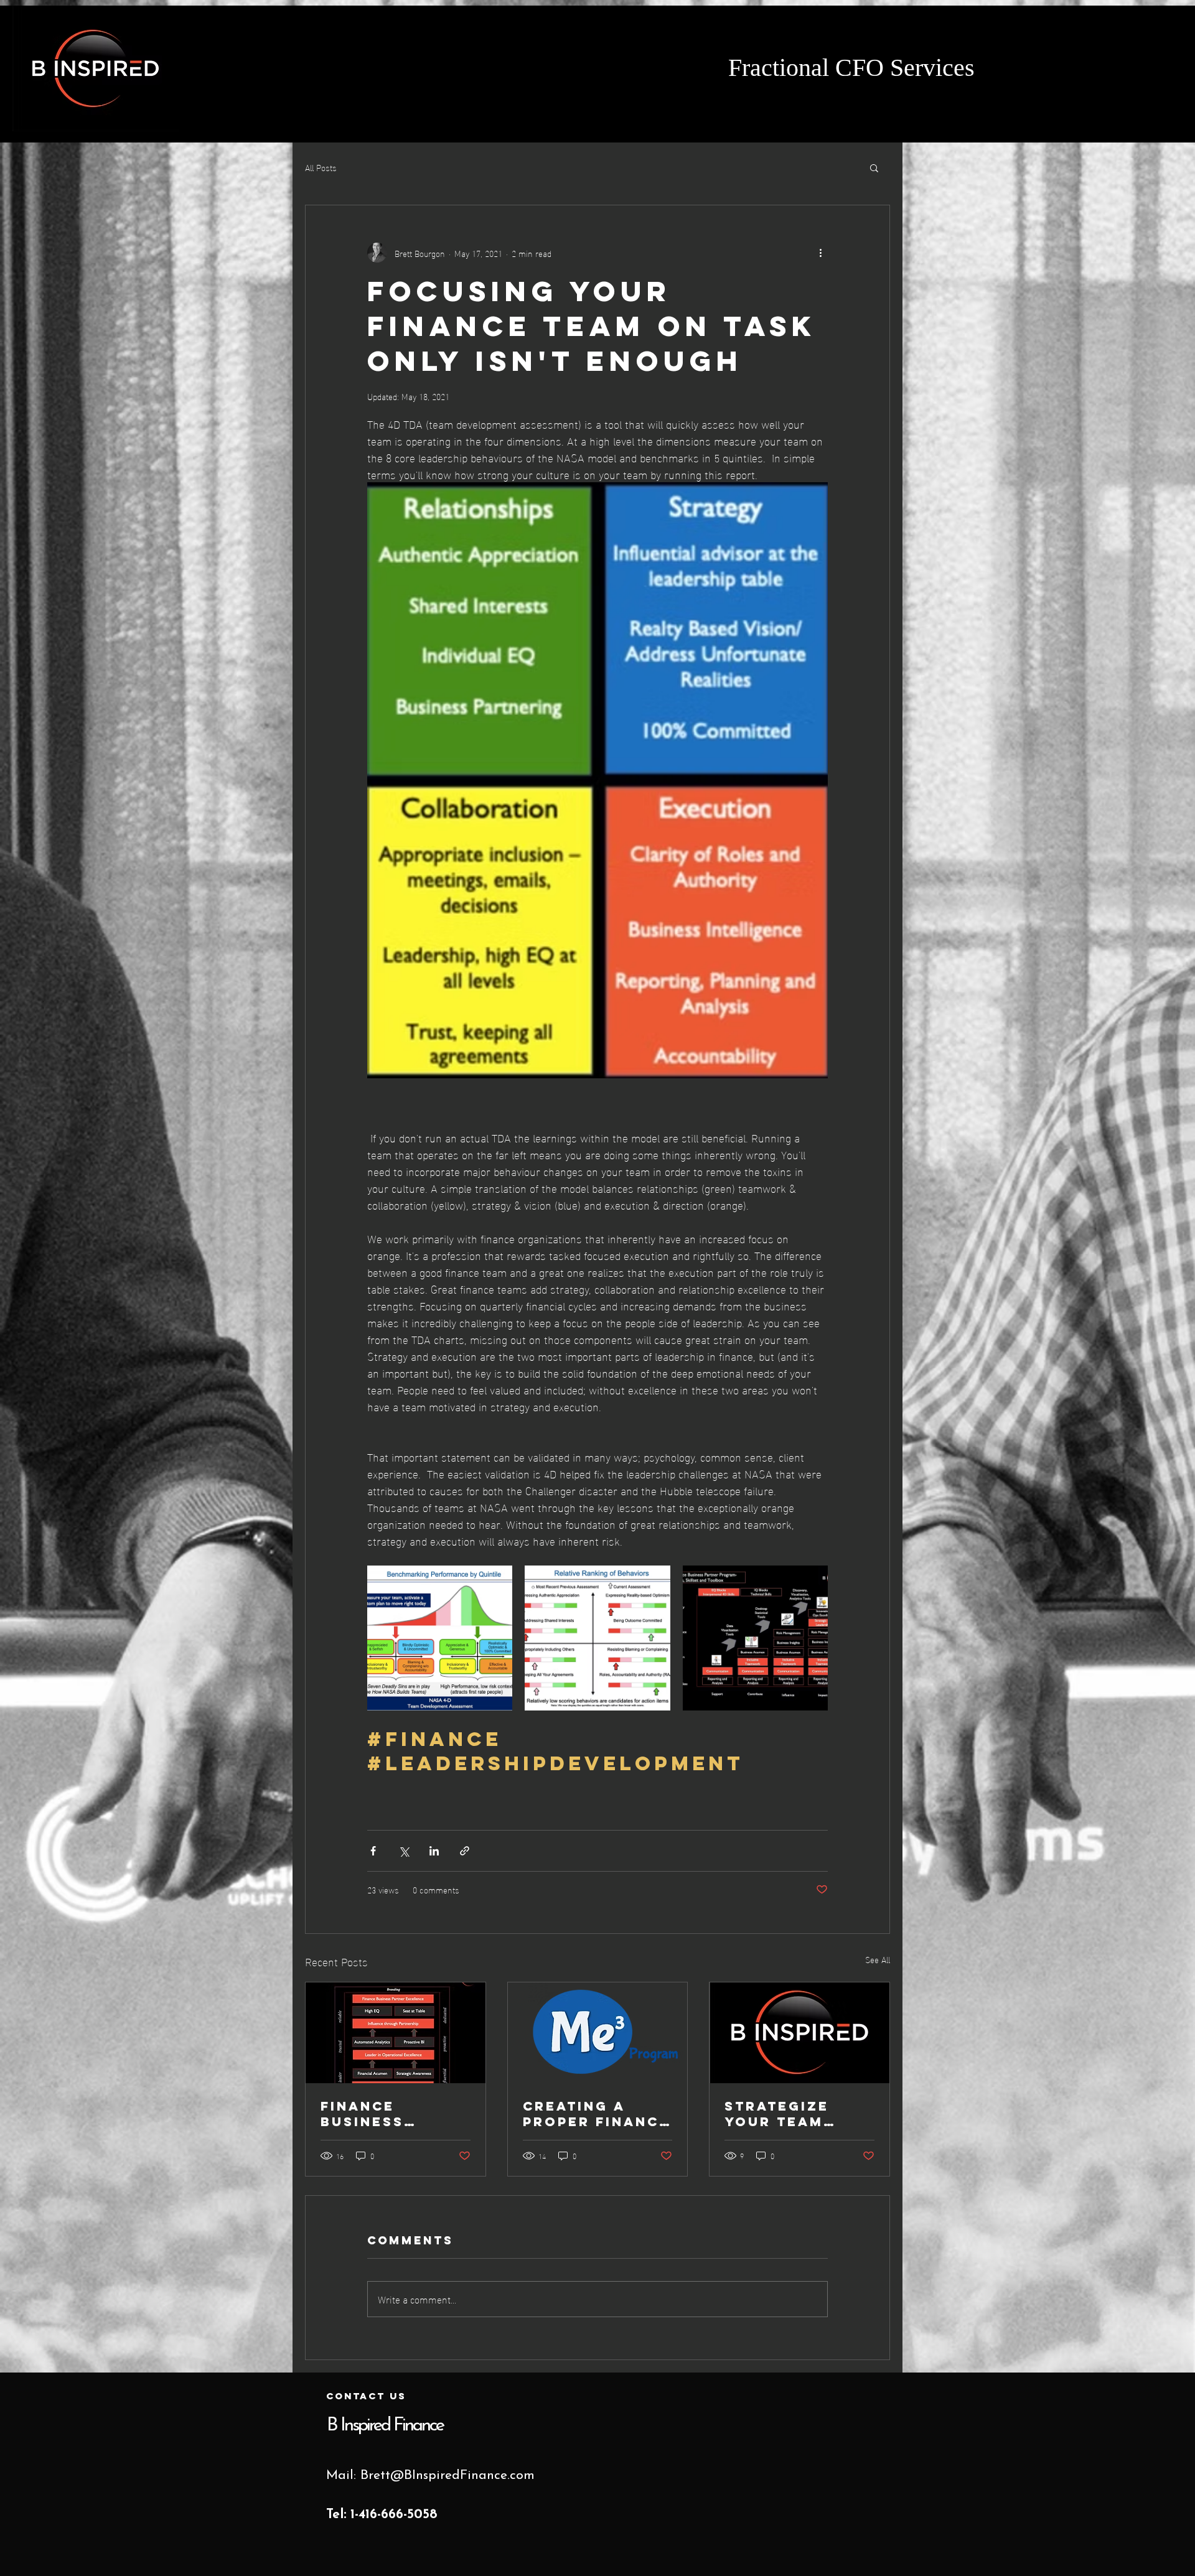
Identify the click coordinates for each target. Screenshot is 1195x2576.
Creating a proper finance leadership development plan (596, 2114)
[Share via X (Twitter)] (404, 1851)
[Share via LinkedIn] (434, 1851)
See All (878, 1960)
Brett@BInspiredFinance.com (448, 2476)
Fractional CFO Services (855, 70)
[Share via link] (465, 1851)
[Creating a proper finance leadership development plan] (598, 2033)
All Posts (321, 167)
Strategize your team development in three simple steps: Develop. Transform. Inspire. (799, 2114)
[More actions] (820, 253)
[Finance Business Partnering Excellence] (396, 2033)
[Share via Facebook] (373, 1851)
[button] (874, 167)
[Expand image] (440, 1638)
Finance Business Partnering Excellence (375, 2114)
